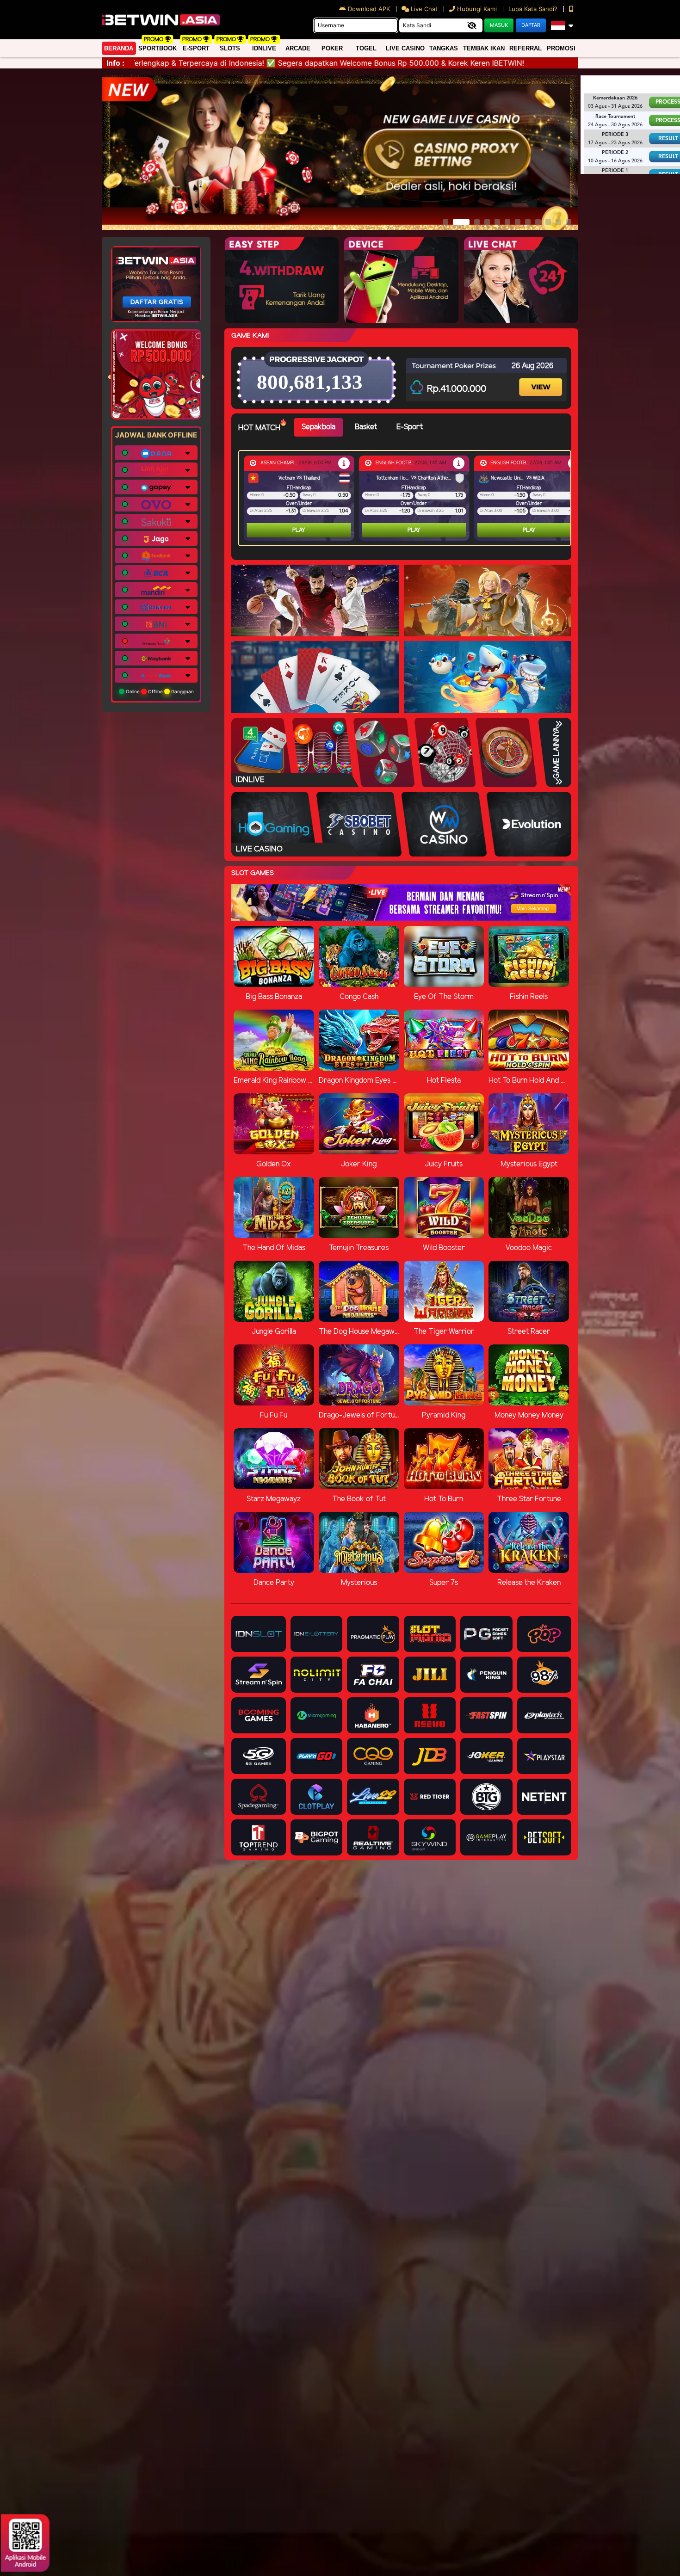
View (542, 379)
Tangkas (444, 48)
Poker (332, 48)
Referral (525, 48)
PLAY (299, 530)
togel (366, 48)
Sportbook (158, 48)
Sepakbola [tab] (318, 427)
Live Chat (423, 9)
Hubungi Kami (477, 9)
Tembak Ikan (484, 48)
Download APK (369, 9)
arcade (298, 48)
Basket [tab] (366, 427)
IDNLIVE (264, 48)
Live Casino (405, 48)
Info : (115, 63)
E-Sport (196, 48)
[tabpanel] (407, 498)
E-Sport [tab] (410, 427)
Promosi (561, 48)
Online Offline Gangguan (159, 691)
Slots (230, 48)
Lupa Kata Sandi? (534, 9)
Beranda (119, 48)
